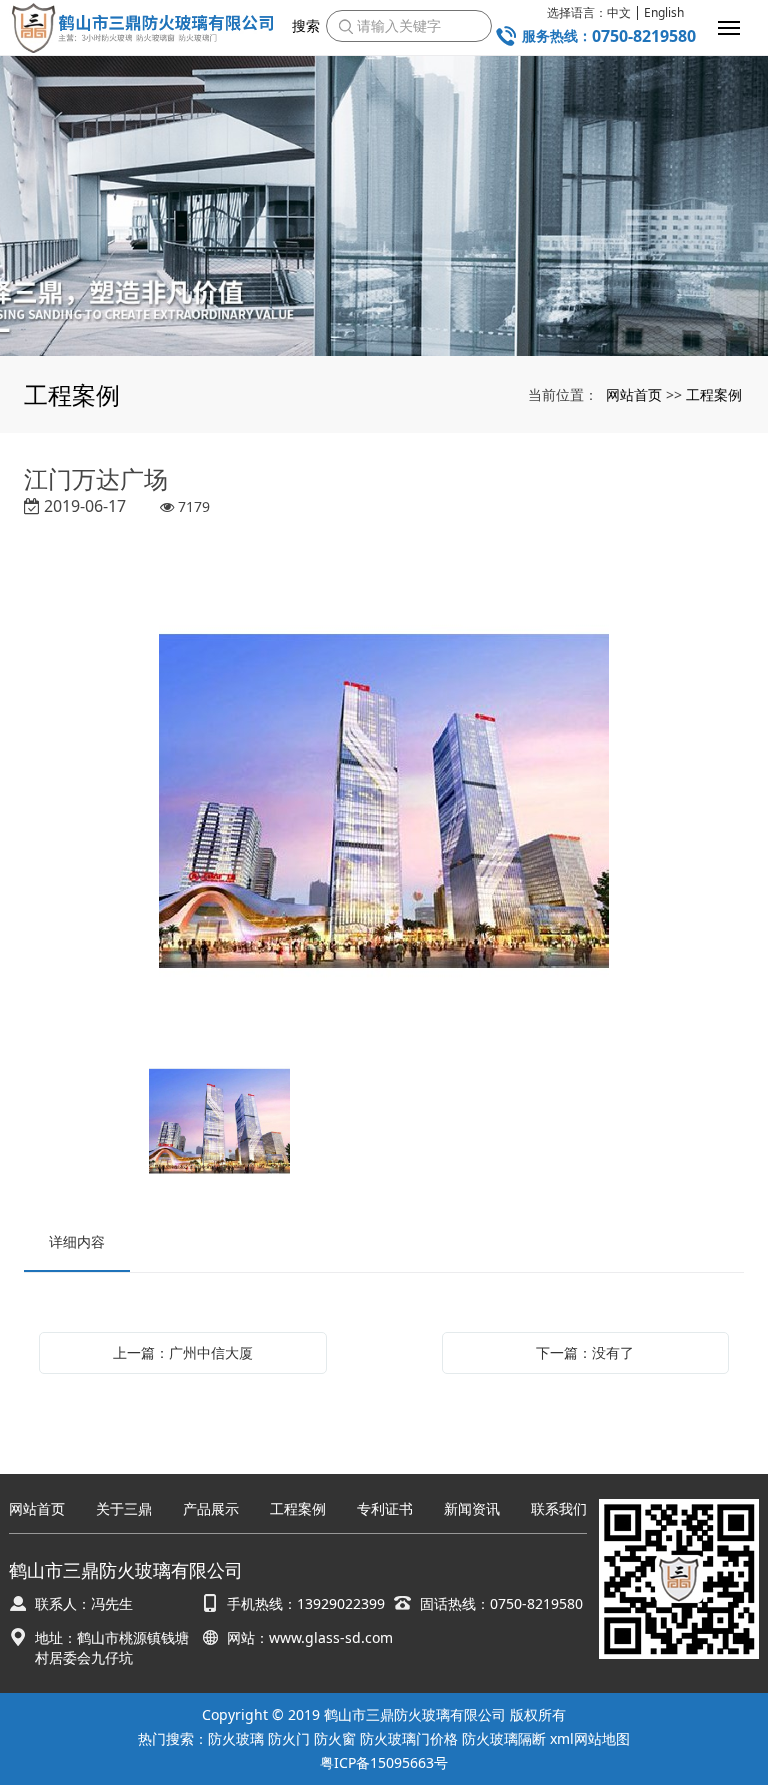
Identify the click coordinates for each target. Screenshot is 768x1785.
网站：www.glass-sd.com (310, 1637)
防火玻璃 (236, 1738)
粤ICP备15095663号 (384, 1762)
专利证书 (385, 1509)
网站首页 (634, 394)
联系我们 (559, 1509)
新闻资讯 (472, 1509)
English (664, 13)
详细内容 (77, 1241)
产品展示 (211, 1509)
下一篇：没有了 (585, 1352)
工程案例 (714, 394)
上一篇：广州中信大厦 (183, 1352)
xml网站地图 (590, 1738)
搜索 (306, 25)
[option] (384, 804)
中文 (619, 13)
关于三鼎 (124, 1509)
